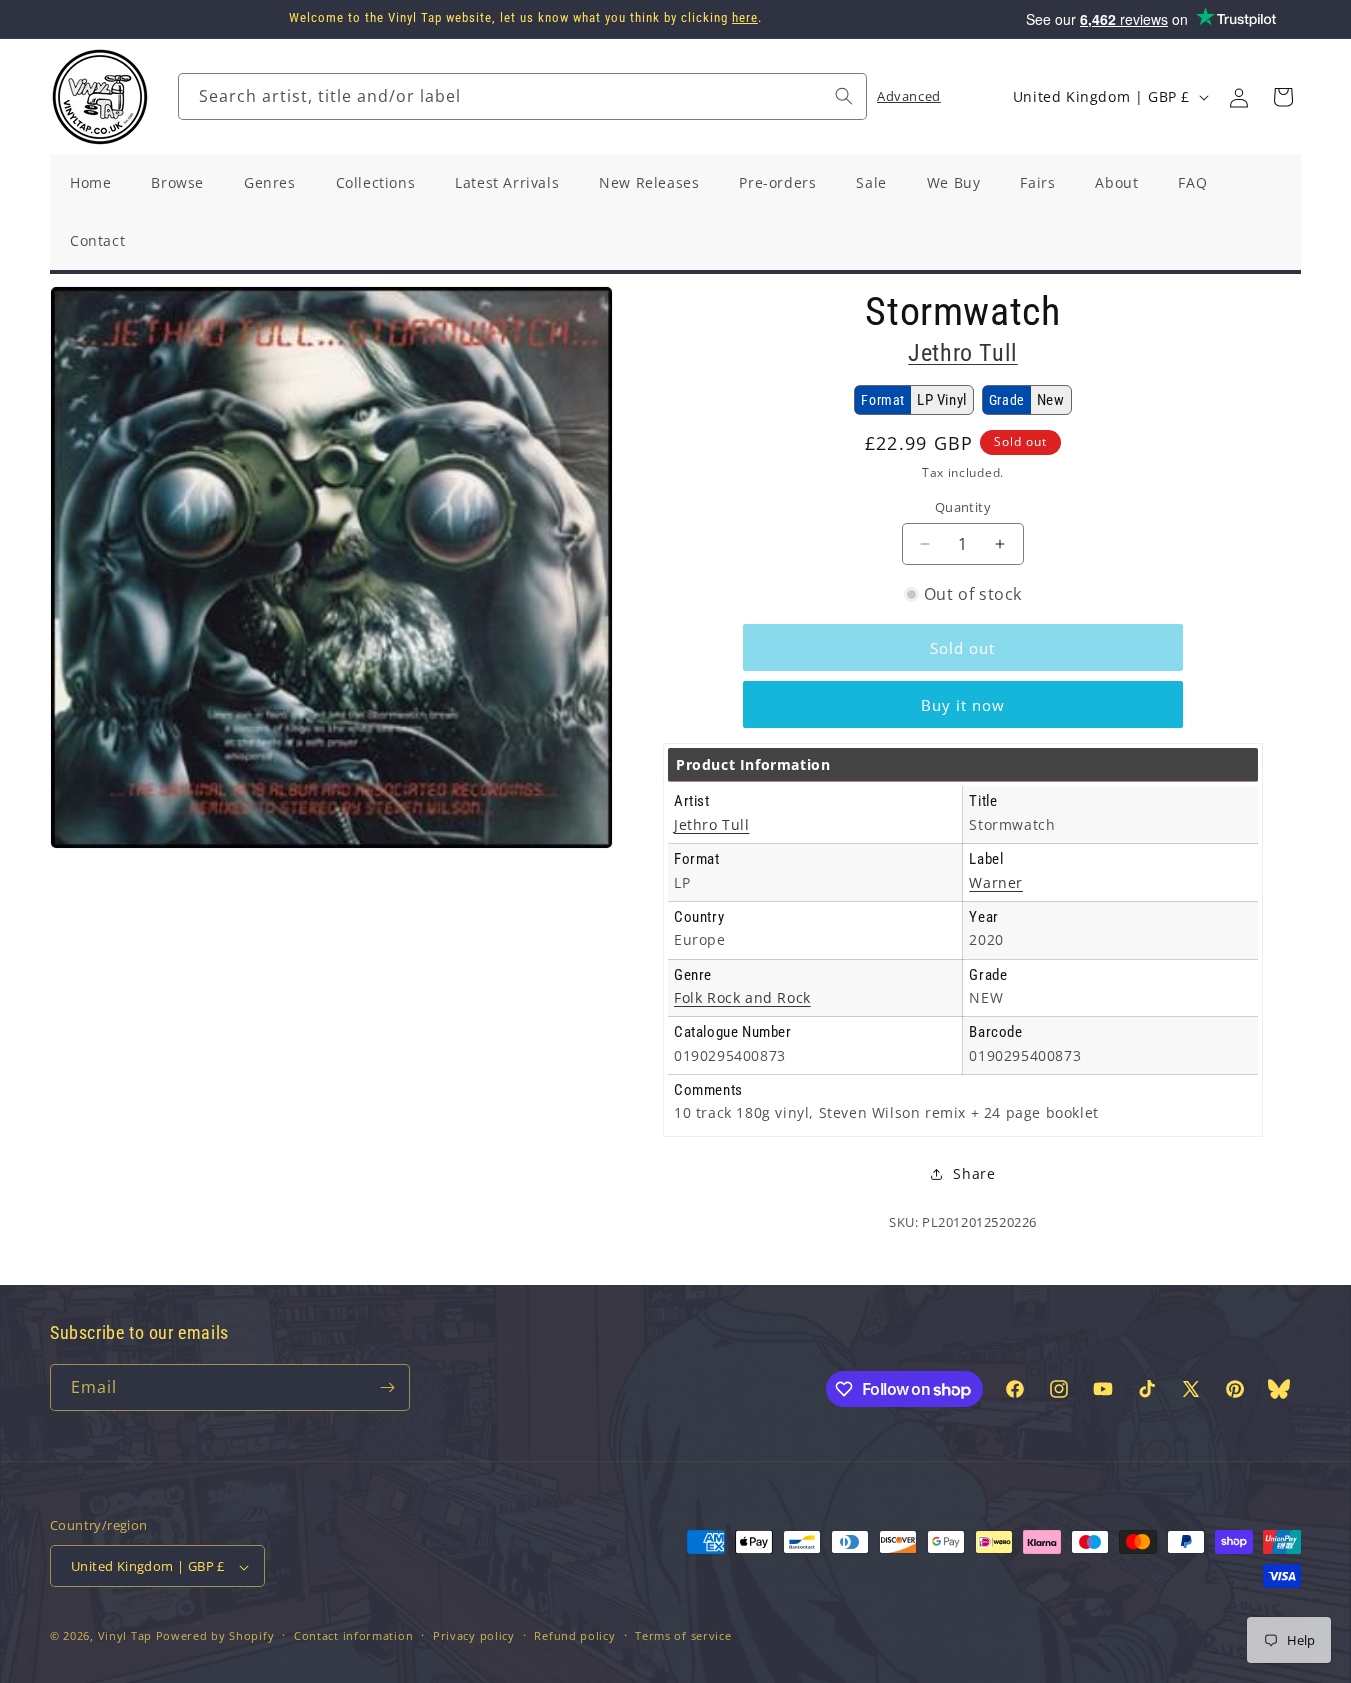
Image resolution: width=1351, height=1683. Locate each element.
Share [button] (974, 1173)
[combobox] (522, 96)
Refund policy (574, 1635)
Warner (996, 882)
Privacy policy (474, 1635)
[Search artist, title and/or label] (844, 96)
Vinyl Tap (125, 1636)
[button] (1283, 97)
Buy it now (963, 705)
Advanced (909, 96)
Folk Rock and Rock (742, 997)
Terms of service (683, 1635)
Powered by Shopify (215, 1636)
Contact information (353, 1635)
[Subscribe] (387, 1387)
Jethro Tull (963, 353)
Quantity (963, 507)
